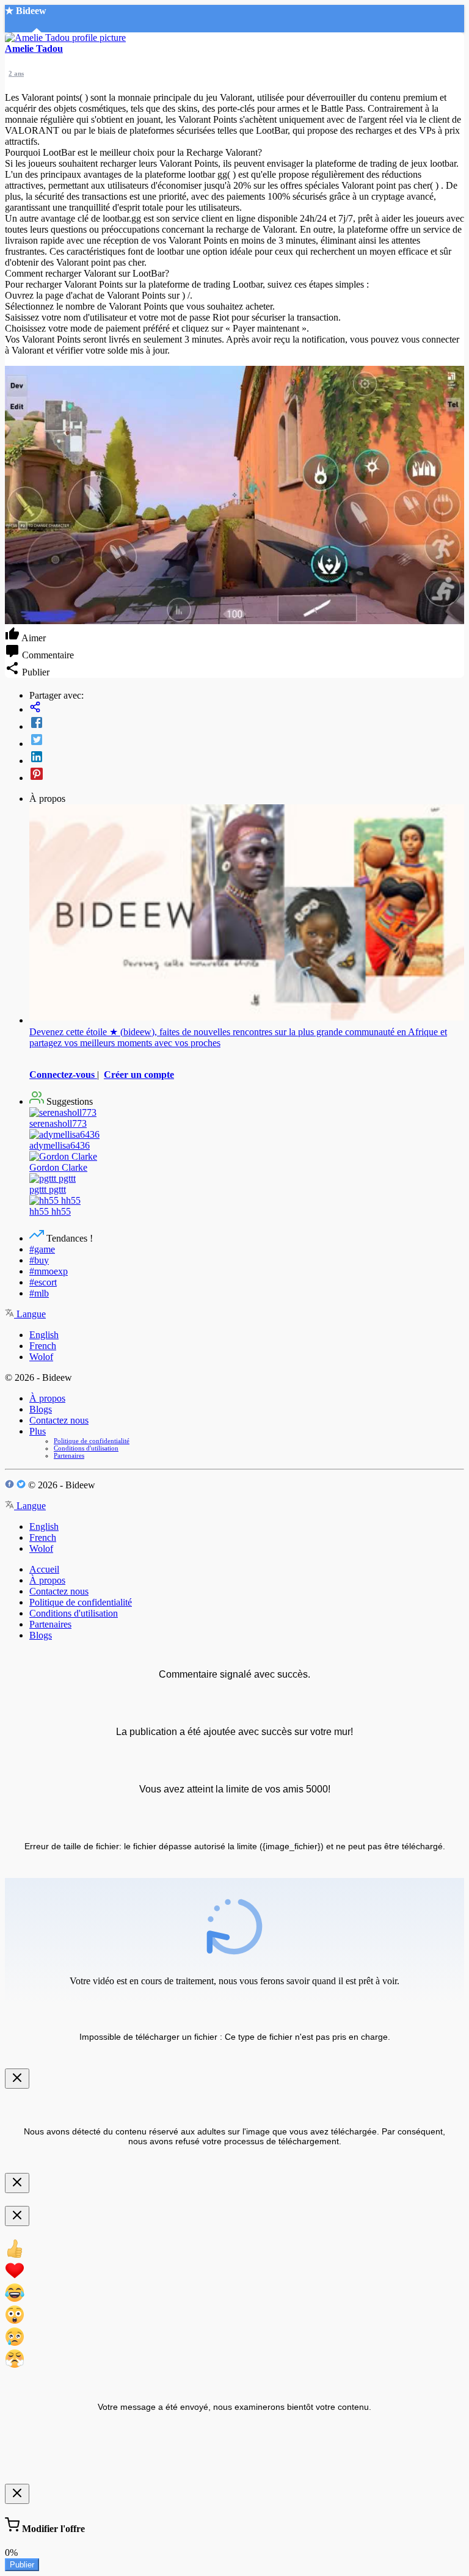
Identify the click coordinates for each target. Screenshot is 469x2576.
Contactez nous (59, 1420)
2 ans (16, 73)
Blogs (41, 1409)
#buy (39, 1260)
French (43, 1346)
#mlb (39, 1293)
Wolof (41, 1357)
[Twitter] (247, 741)
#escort (43, 1282)
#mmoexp (49, 1271)
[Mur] (247, 708)
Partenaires (69, 1455)
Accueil (44, 1569)
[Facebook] (247, 724)
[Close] (17, 2079)
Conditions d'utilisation (86, 1448)
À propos (47, 1398)
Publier (22, 2565)
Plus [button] (38, 1431)
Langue (30, 1314)
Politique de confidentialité (92, 1441)
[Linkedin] (247, 758)
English (44, 1335)
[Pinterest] (247, 775)
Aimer (33, 638)
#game (42, 1249)
